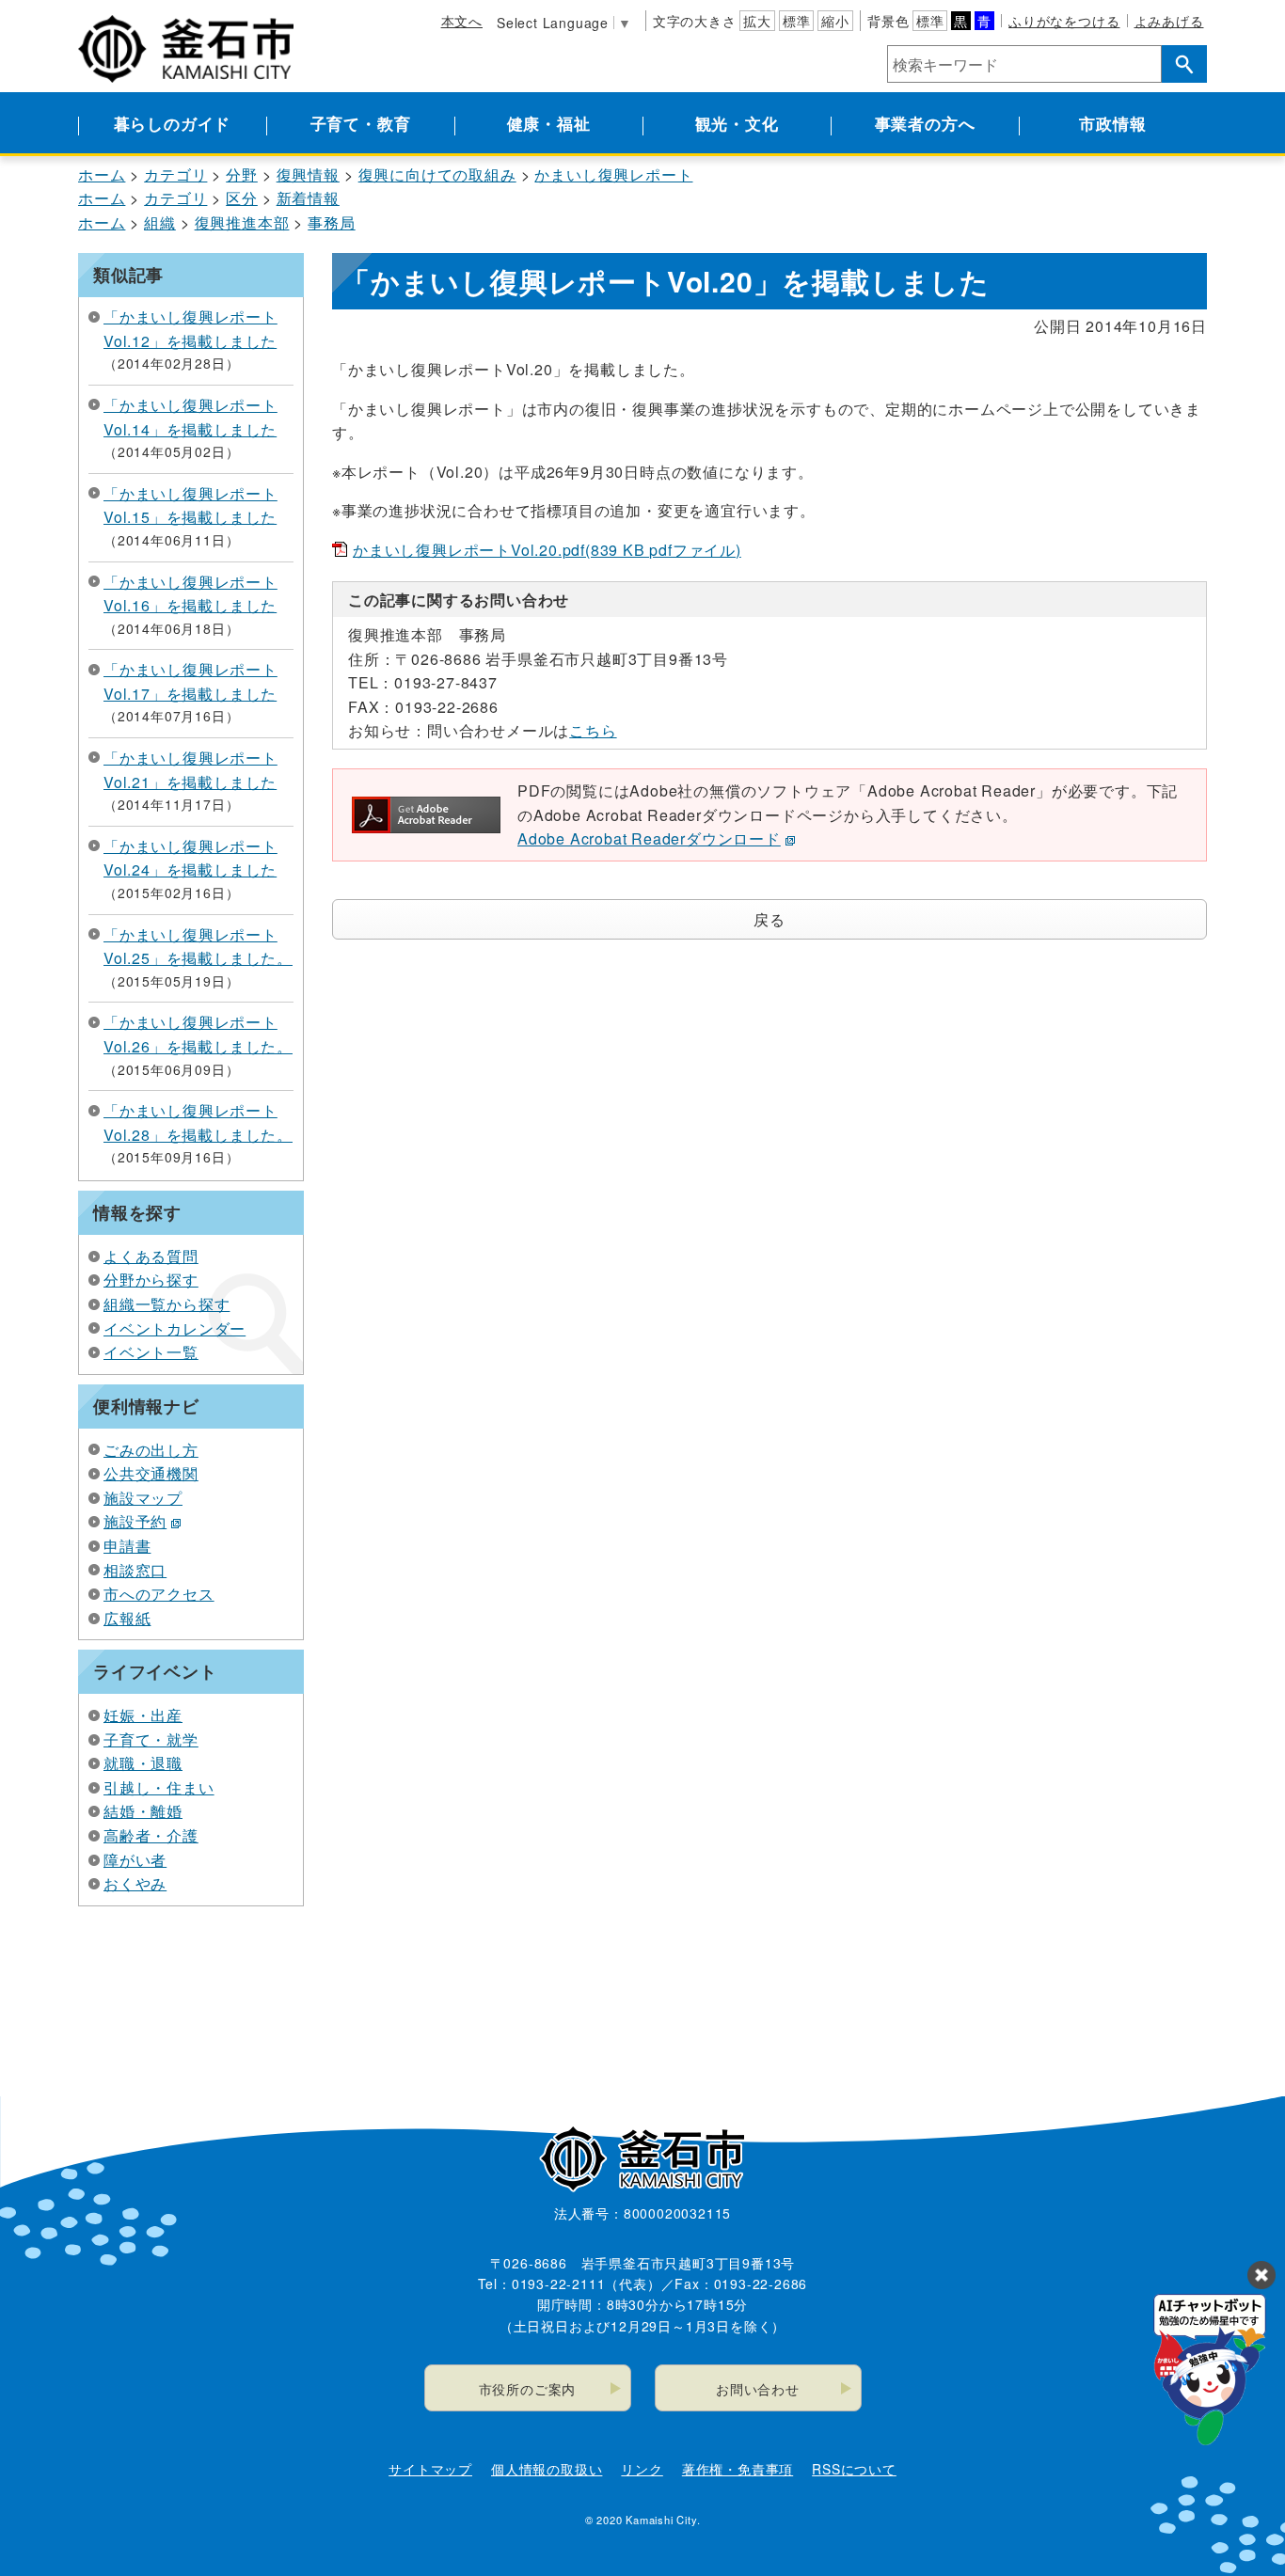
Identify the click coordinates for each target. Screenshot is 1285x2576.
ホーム (102, 174)
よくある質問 (151, 1256)
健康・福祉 (549, 123)
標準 (797, 21)
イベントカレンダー (175, 1328)
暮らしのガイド (173, 123)
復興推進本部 (242, 222)
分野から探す (151, 1280)
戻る (769, 919)
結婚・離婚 (143, 1811)
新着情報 (308, 198)
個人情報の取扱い (547, 2469)
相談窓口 (135, 1570)
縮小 (835, 21)
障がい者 (135, 1860)
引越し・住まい (159, 1787)
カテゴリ (175, 174)
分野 (242, 174)
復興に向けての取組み (437, 174)
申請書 (127, 1546)
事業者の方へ (925, 123)
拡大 (757, 21)
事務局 (331, 222)
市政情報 (1112, 123)
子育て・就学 (151, 1739)
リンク (642, 2469)
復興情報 (308, 174)
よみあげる (1169, 21)
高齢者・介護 (151, 1835)
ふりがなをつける (1064, 21)
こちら (593, 730)
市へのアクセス (159, 1594)
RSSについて (854, 2469)
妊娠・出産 (143, 1715)
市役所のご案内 (528, 2389)
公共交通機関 (151, 1473)
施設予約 (135, 1521)
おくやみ (135, 1883)
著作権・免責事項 (738, 2469)
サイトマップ (430, 2469)
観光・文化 (737, 123)
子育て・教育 (361, 123)
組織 (160, 222)
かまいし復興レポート (613, 174)
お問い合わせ (758, 2389)
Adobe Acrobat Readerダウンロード (649, 838)
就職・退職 (143, 1763)
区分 (242, 198)
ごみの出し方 (151, 1450)
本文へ (462, 21)
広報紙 (127, 1618)
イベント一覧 (151, 1352)
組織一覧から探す (167, 1304)
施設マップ (143, 1498)
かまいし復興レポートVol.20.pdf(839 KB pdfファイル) (547, 550)
